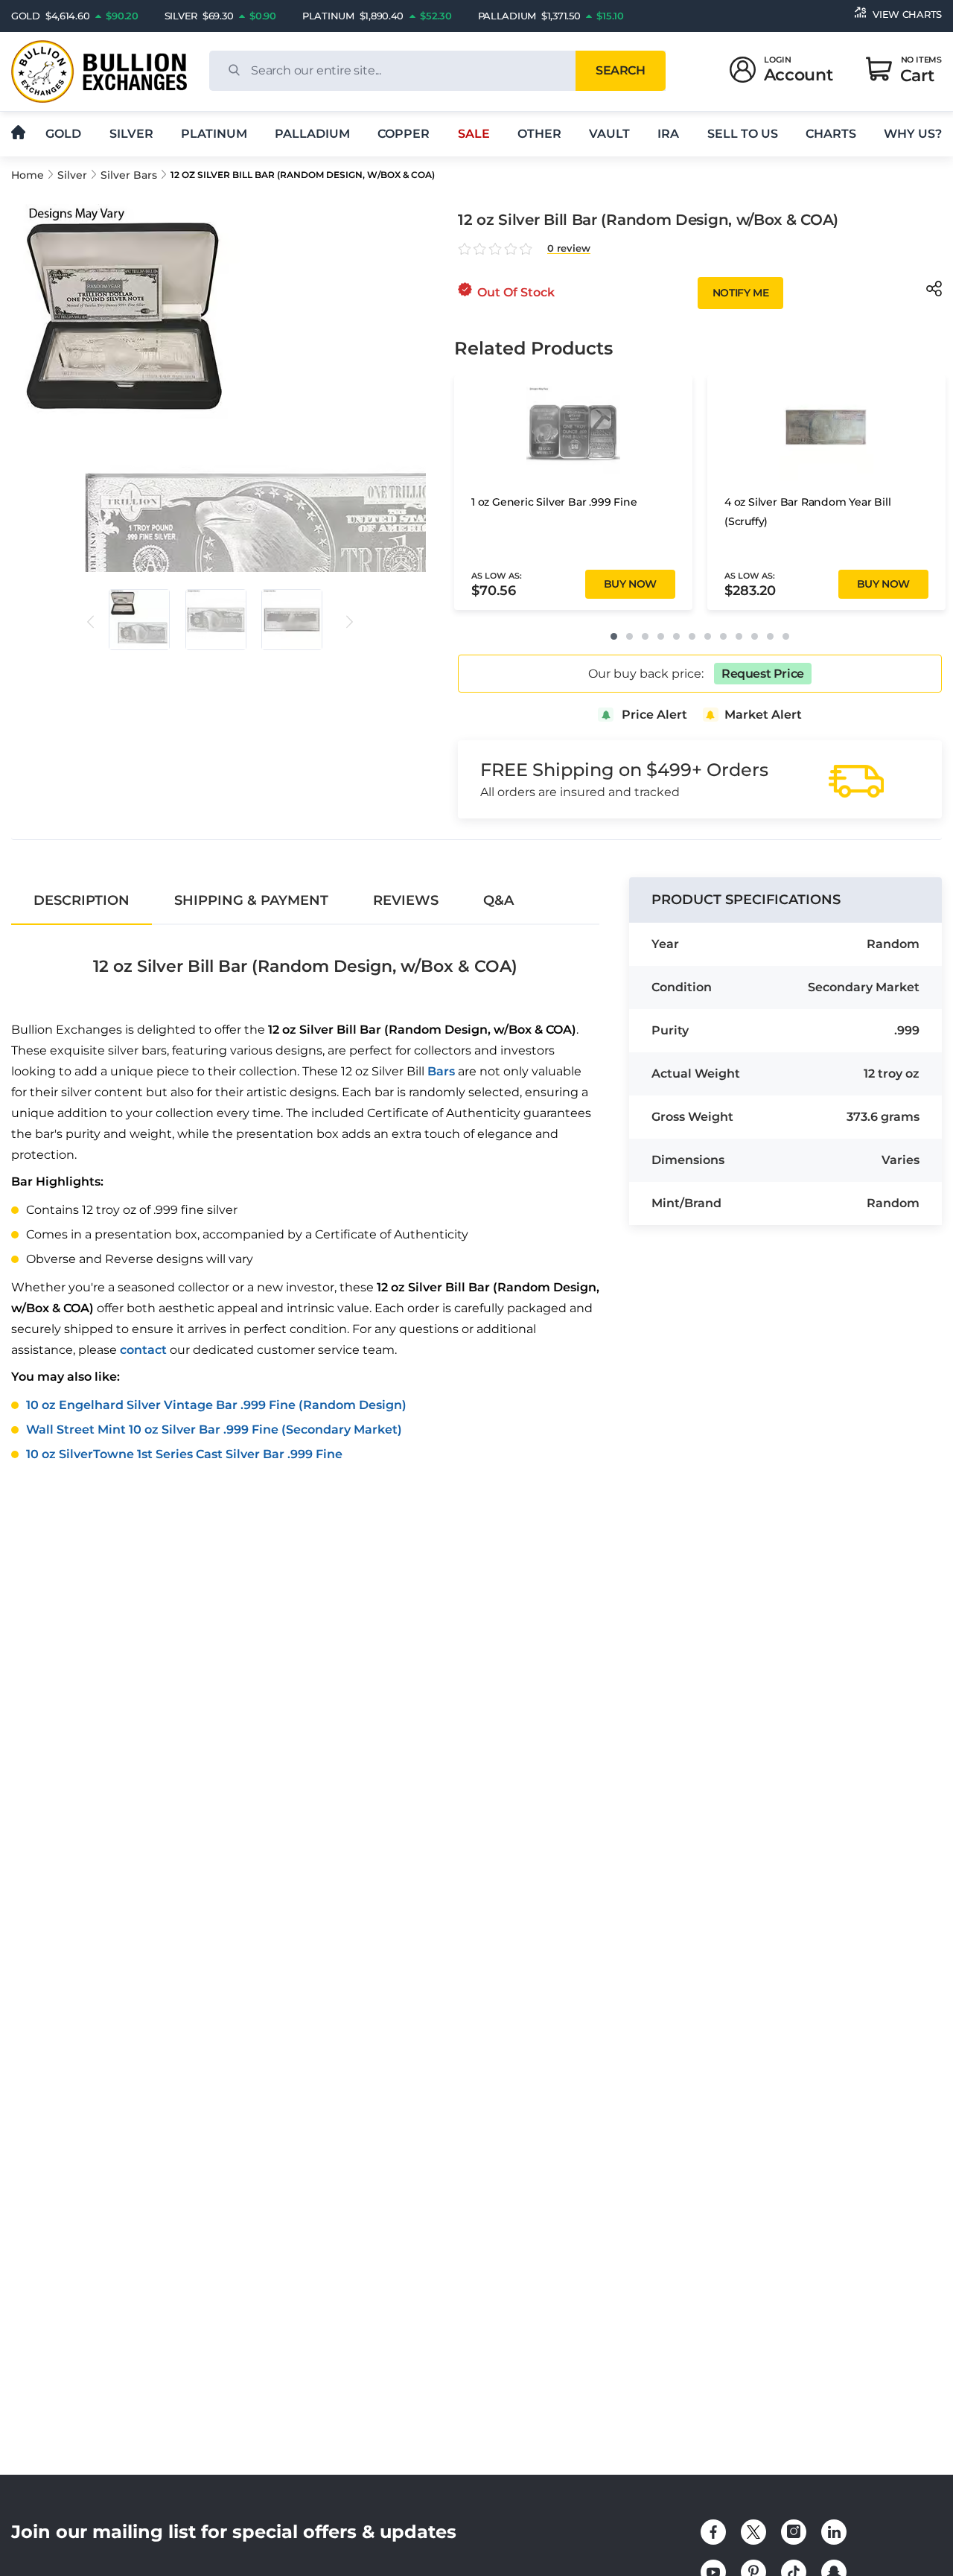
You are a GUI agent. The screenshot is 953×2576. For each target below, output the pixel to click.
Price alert (654, 715)
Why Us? (913, 134)
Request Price (763, 674)
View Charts (907, 14)
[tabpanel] (305, 1199)
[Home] (18, 133)
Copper (404, 134)
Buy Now (630, 584)
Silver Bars (129, 175)
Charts (831, 134)
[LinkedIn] (834, 2532)
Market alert (763, 715)
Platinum (214, 134)
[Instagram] (794, 2532)
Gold (63, 134)
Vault (609, 134)
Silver (131, 134)
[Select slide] (139, 620)
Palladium (312, 134)
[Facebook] (713, 2532)
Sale (474, 134)
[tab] (82, 900)
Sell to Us (743, 134)
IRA (668, 134)
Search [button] (620, 70)
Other (539, 134)
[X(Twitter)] (753, 2532)
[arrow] (90, 622)
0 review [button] (569, 248)
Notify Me (740, 293)
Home (28, 175)
